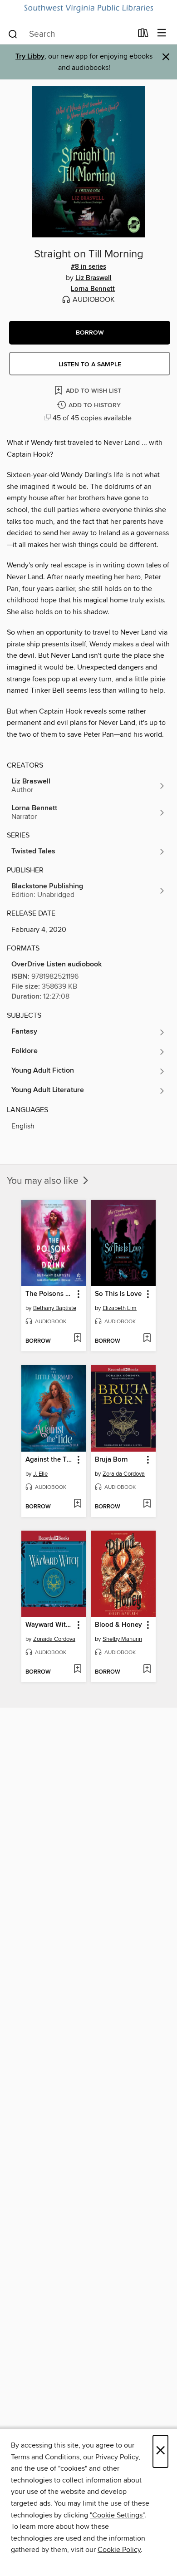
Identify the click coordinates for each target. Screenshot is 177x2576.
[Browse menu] (162, 33)
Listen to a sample (90, 364)
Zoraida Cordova (124, 1474)
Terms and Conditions (45, 2457)
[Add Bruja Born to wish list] (147, 1504)
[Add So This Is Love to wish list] (147, 1339)
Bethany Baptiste (55, 1308)
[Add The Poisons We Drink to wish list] (77, 1339)
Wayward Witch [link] (49, 1625)
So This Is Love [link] (118, 1294)
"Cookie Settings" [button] (117, 2515)
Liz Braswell (93, 278)
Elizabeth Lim (120, 1308)
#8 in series (88, 267)
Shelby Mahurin (122, 1639)
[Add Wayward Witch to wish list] (77, 1670)
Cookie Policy (119, 2550)
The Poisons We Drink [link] (49, 1294)
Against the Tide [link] (49, 1460)
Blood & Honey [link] (118, 1625)
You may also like (44, 1181)
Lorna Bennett (93, 289)
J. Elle (40, 1474)
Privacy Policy (117, 2457)
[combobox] (70, 34)
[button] (90, 333)
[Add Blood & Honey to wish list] (147, 1670)
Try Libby (30, 57)
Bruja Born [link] (111, 1460)
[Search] (13, 34)
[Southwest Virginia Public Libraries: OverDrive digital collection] (88, 9)
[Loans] (143, 35)
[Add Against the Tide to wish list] (77, 1504)
